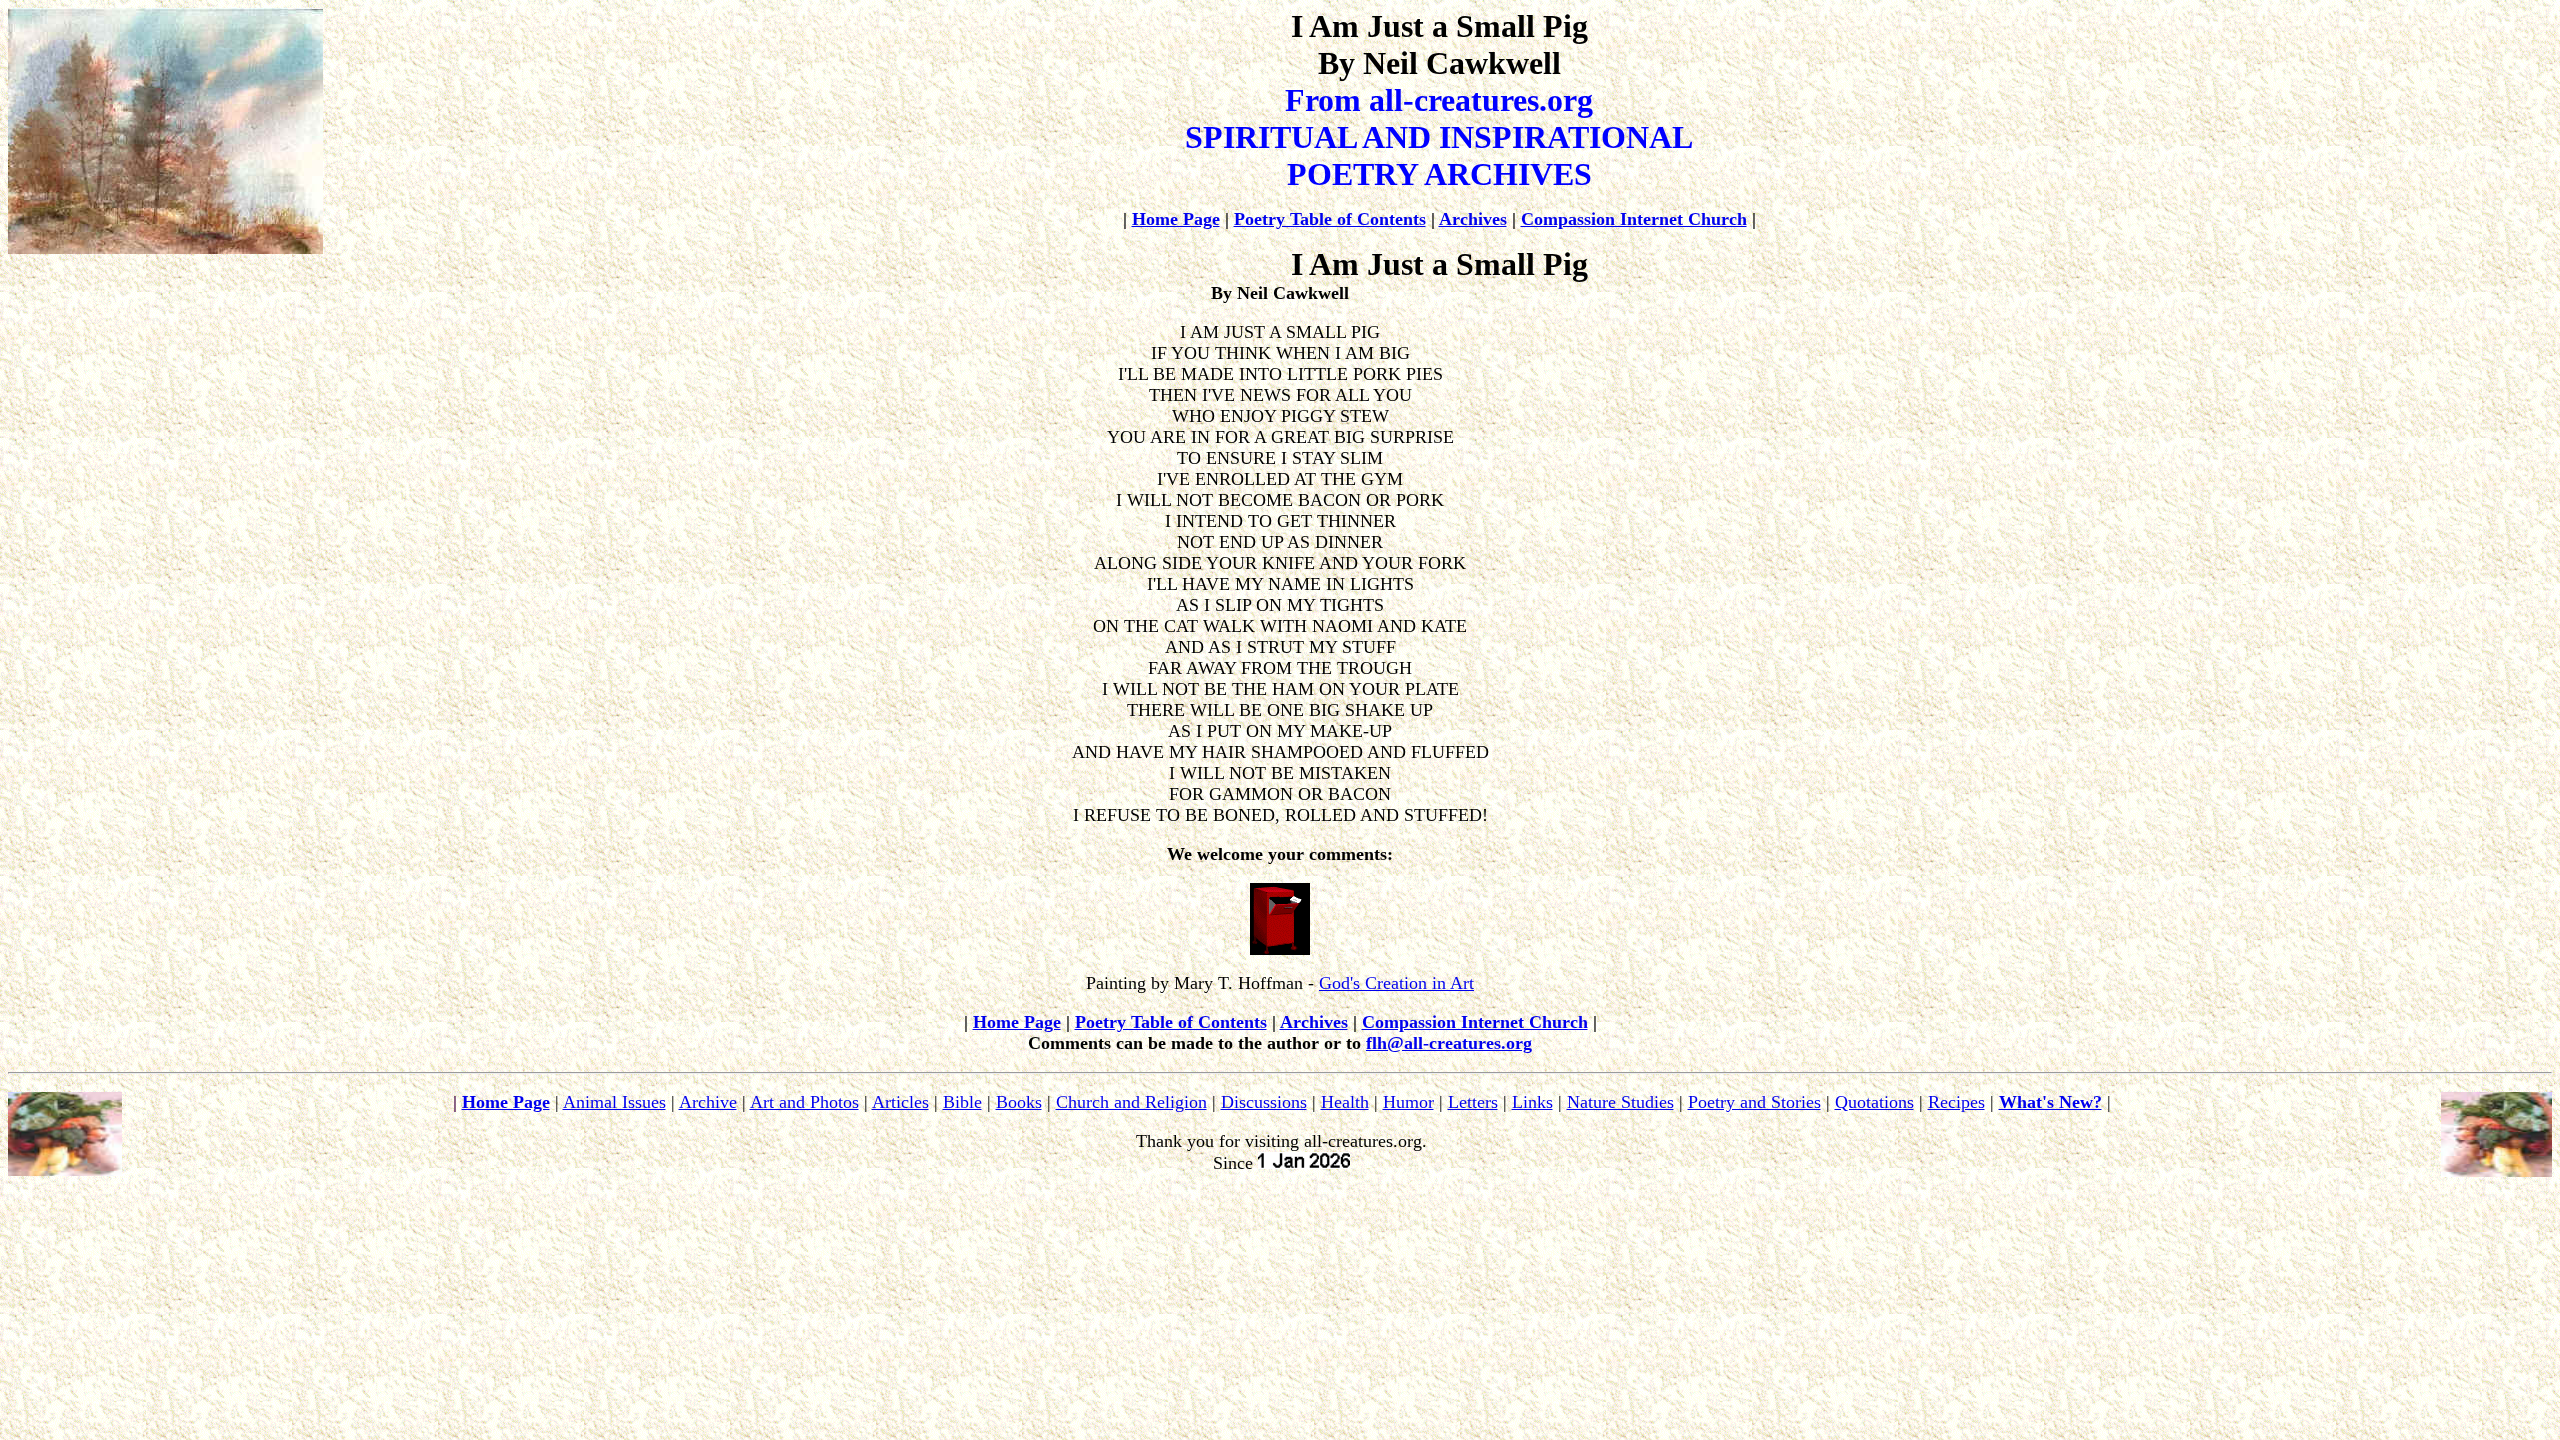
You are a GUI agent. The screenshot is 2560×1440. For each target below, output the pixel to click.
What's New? (2050, 1102)
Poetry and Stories (1754, 1102)
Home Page (1176, 219)
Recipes (1956, 1102)
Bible (962, 1102)
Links (1532, 1102)
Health (1345, 1102)
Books (1019, 1102)
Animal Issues (614, 1102)
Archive (708, 1102)
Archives (1473, 219)
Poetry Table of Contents (1330, 219)
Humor (1408, 1102)
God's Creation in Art (1396, 983)
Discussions (1264, 1102)
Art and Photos (804, 1102)
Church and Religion (1131, 1102)
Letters (1473, 1102)
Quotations (1874, 1102)
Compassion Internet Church (1634, 219)
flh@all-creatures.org (1449, 1043)
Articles (900, 1102)
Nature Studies (1620, 1102)
